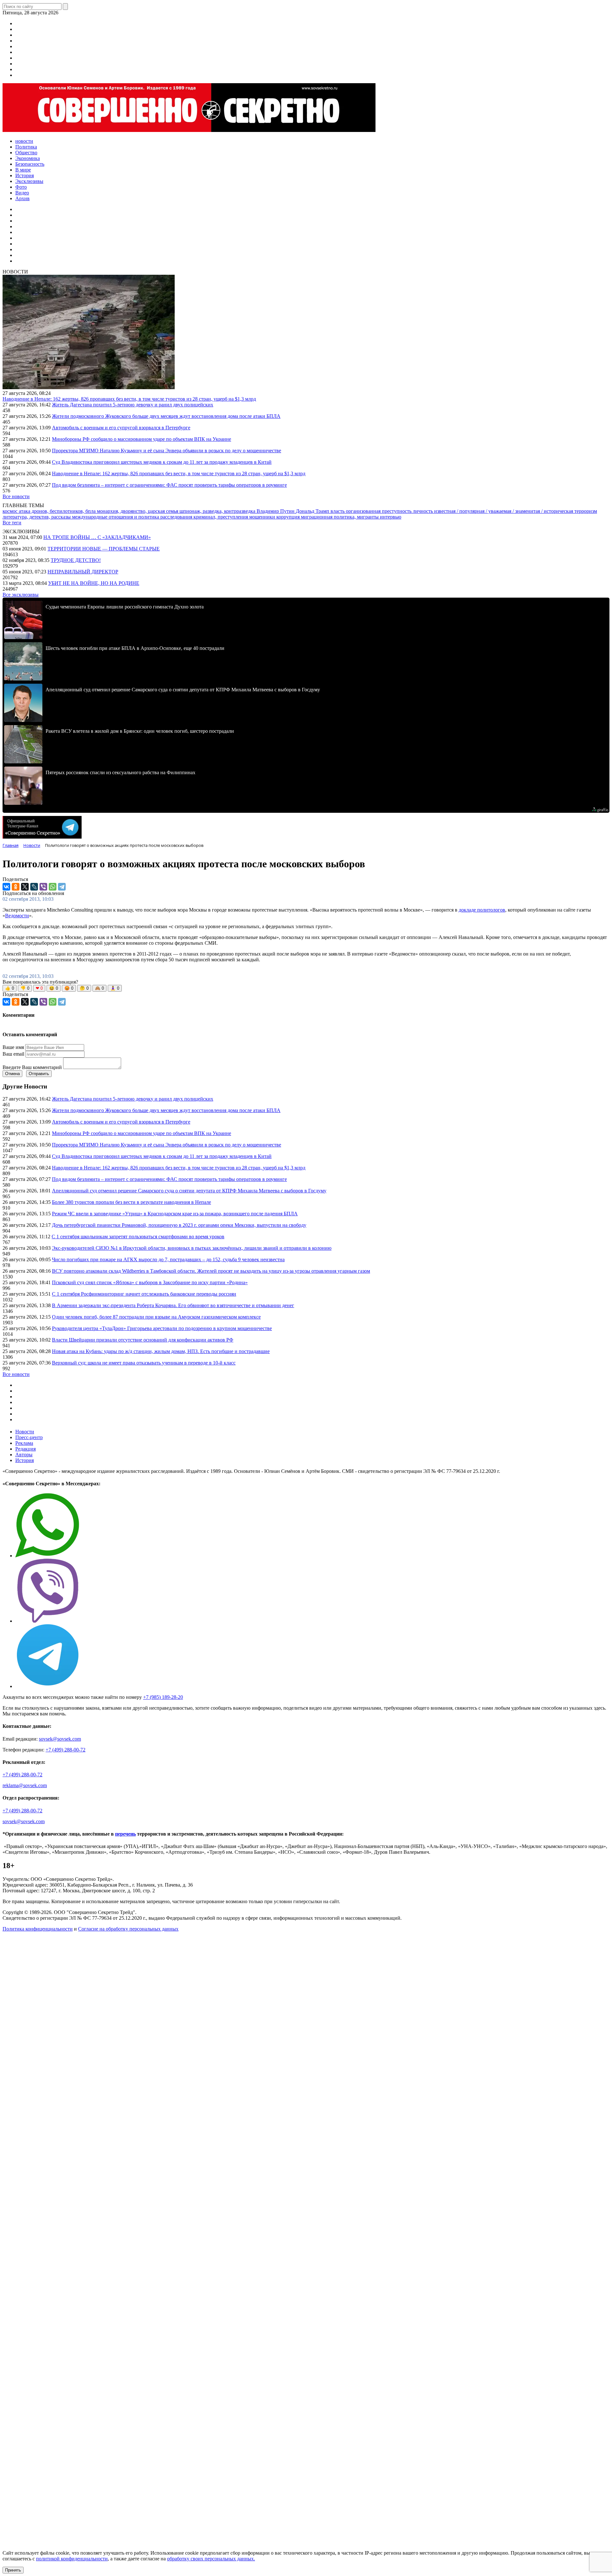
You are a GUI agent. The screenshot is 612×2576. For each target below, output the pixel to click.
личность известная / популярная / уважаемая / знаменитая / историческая (494, 511)
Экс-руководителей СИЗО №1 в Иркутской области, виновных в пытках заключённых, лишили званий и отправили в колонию (192, 1248)
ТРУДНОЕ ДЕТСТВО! (76, 560)
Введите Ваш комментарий (32, 1067)
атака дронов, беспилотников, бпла (58, 511)
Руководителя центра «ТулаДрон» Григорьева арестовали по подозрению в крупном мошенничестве (162, 1328)
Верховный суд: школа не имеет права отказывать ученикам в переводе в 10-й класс (144, 1363)
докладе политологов (482, 910)
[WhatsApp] (53, 887)
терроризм (586, 511)
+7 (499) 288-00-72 (66, 1750)
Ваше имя (13, 1047)
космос (11, 511)
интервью (391, 517)
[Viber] (43, 887)
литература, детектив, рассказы (37, 517)
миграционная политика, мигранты (340, 517)
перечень (125, 1834)
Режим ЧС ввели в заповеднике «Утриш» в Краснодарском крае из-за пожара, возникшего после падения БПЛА (175, 1214)
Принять (13, 2570)
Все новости (16, 496)
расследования (177, 517)
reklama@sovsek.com (25, 1785)
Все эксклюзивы (21, 595)
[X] (25, 887)
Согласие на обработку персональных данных (128, 1929)
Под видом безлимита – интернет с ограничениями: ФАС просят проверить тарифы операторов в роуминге (169, 485)
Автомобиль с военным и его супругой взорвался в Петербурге (121, 428)
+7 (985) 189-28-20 (163, 1697)
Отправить (39, 1074)
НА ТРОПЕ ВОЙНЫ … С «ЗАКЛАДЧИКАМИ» (97, 537)
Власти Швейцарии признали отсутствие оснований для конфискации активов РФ (143, 1340)
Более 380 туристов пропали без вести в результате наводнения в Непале (131, 1202)
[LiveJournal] (34, 887)
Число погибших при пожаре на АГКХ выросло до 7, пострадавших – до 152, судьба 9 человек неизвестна (168, 1259)
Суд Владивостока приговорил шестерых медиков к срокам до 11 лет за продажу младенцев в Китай (162, 462)
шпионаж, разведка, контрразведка (218, 511)
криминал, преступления (221, 517)
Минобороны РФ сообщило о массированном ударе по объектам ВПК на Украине (142, 439)
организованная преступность (379, 511)
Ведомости (17, 916)
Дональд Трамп (313, 511)
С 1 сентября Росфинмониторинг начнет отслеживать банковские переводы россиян (144, 1294)
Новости (25, 1432)
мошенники (263, 517)
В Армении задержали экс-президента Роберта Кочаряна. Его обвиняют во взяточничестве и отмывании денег (173, 1305)
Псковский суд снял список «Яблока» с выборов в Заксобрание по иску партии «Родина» (150, 1282)
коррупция (289, 517)
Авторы (24, 1455)
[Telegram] (62, 887)
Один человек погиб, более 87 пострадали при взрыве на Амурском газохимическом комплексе (156, 1317)
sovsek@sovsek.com (60, 1739)
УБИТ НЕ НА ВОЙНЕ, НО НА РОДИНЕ (94, 583)
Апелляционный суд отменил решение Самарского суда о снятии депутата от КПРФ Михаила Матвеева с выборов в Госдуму (189, 1191)
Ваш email (13, 1054)
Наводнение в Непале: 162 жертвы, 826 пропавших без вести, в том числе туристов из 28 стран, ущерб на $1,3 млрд (129, 399)
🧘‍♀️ (115, 988)
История (25, 1460)
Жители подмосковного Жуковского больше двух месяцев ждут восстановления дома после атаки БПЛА (166, 416)
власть (338, 511)
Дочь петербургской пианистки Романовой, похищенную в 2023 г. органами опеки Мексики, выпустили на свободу (179, 1225)
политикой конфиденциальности (72, 2559)
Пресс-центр (29, 1437)
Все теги (12, 523)
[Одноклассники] (16, 887)
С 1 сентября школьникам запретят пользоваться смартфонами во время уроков (138, 1237)
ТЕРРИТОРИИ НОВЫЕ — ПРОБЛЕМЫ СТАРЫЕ (104, 549)
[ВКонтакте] (6, 887)
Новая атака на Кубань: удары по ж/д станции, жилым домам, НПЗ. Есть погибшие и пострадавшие (161, 1351)
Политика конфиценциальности (38, 1929)
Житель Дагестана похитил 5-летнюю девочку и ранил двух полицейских (133, 405)
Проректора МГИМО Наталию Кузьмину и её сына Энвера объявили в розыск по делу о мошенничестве (167, 451)
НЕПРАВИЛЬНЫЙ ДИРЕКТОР (83, 572)
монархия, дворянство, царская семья (138, 511)
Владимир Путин (276, 511)
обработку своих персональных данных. (211, 2559)
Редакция (25, 1449)
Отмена (12, 1074)
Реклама (24, 1443)
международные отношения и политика (116, 517)
